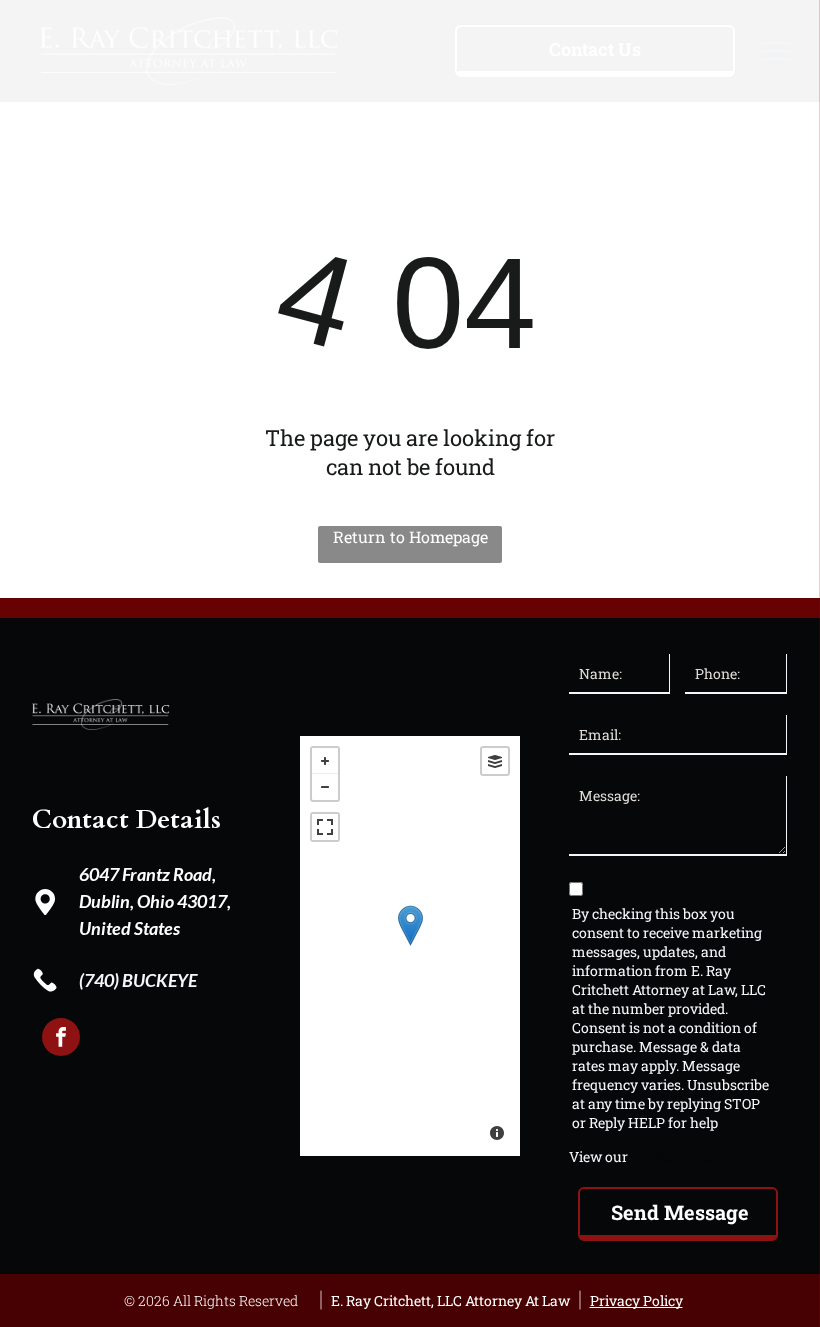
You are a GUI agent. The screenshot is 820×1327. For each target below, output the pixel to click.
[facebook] (61, 1039)
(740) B (106, 980)
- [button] (325, 787)
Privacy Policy (677, 1156)
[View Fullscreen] (325, 827)
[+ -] (410, 946)
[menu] (776, 51)
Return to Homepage (410, 536)
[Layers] (495, 761)
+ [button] (325, 761)
